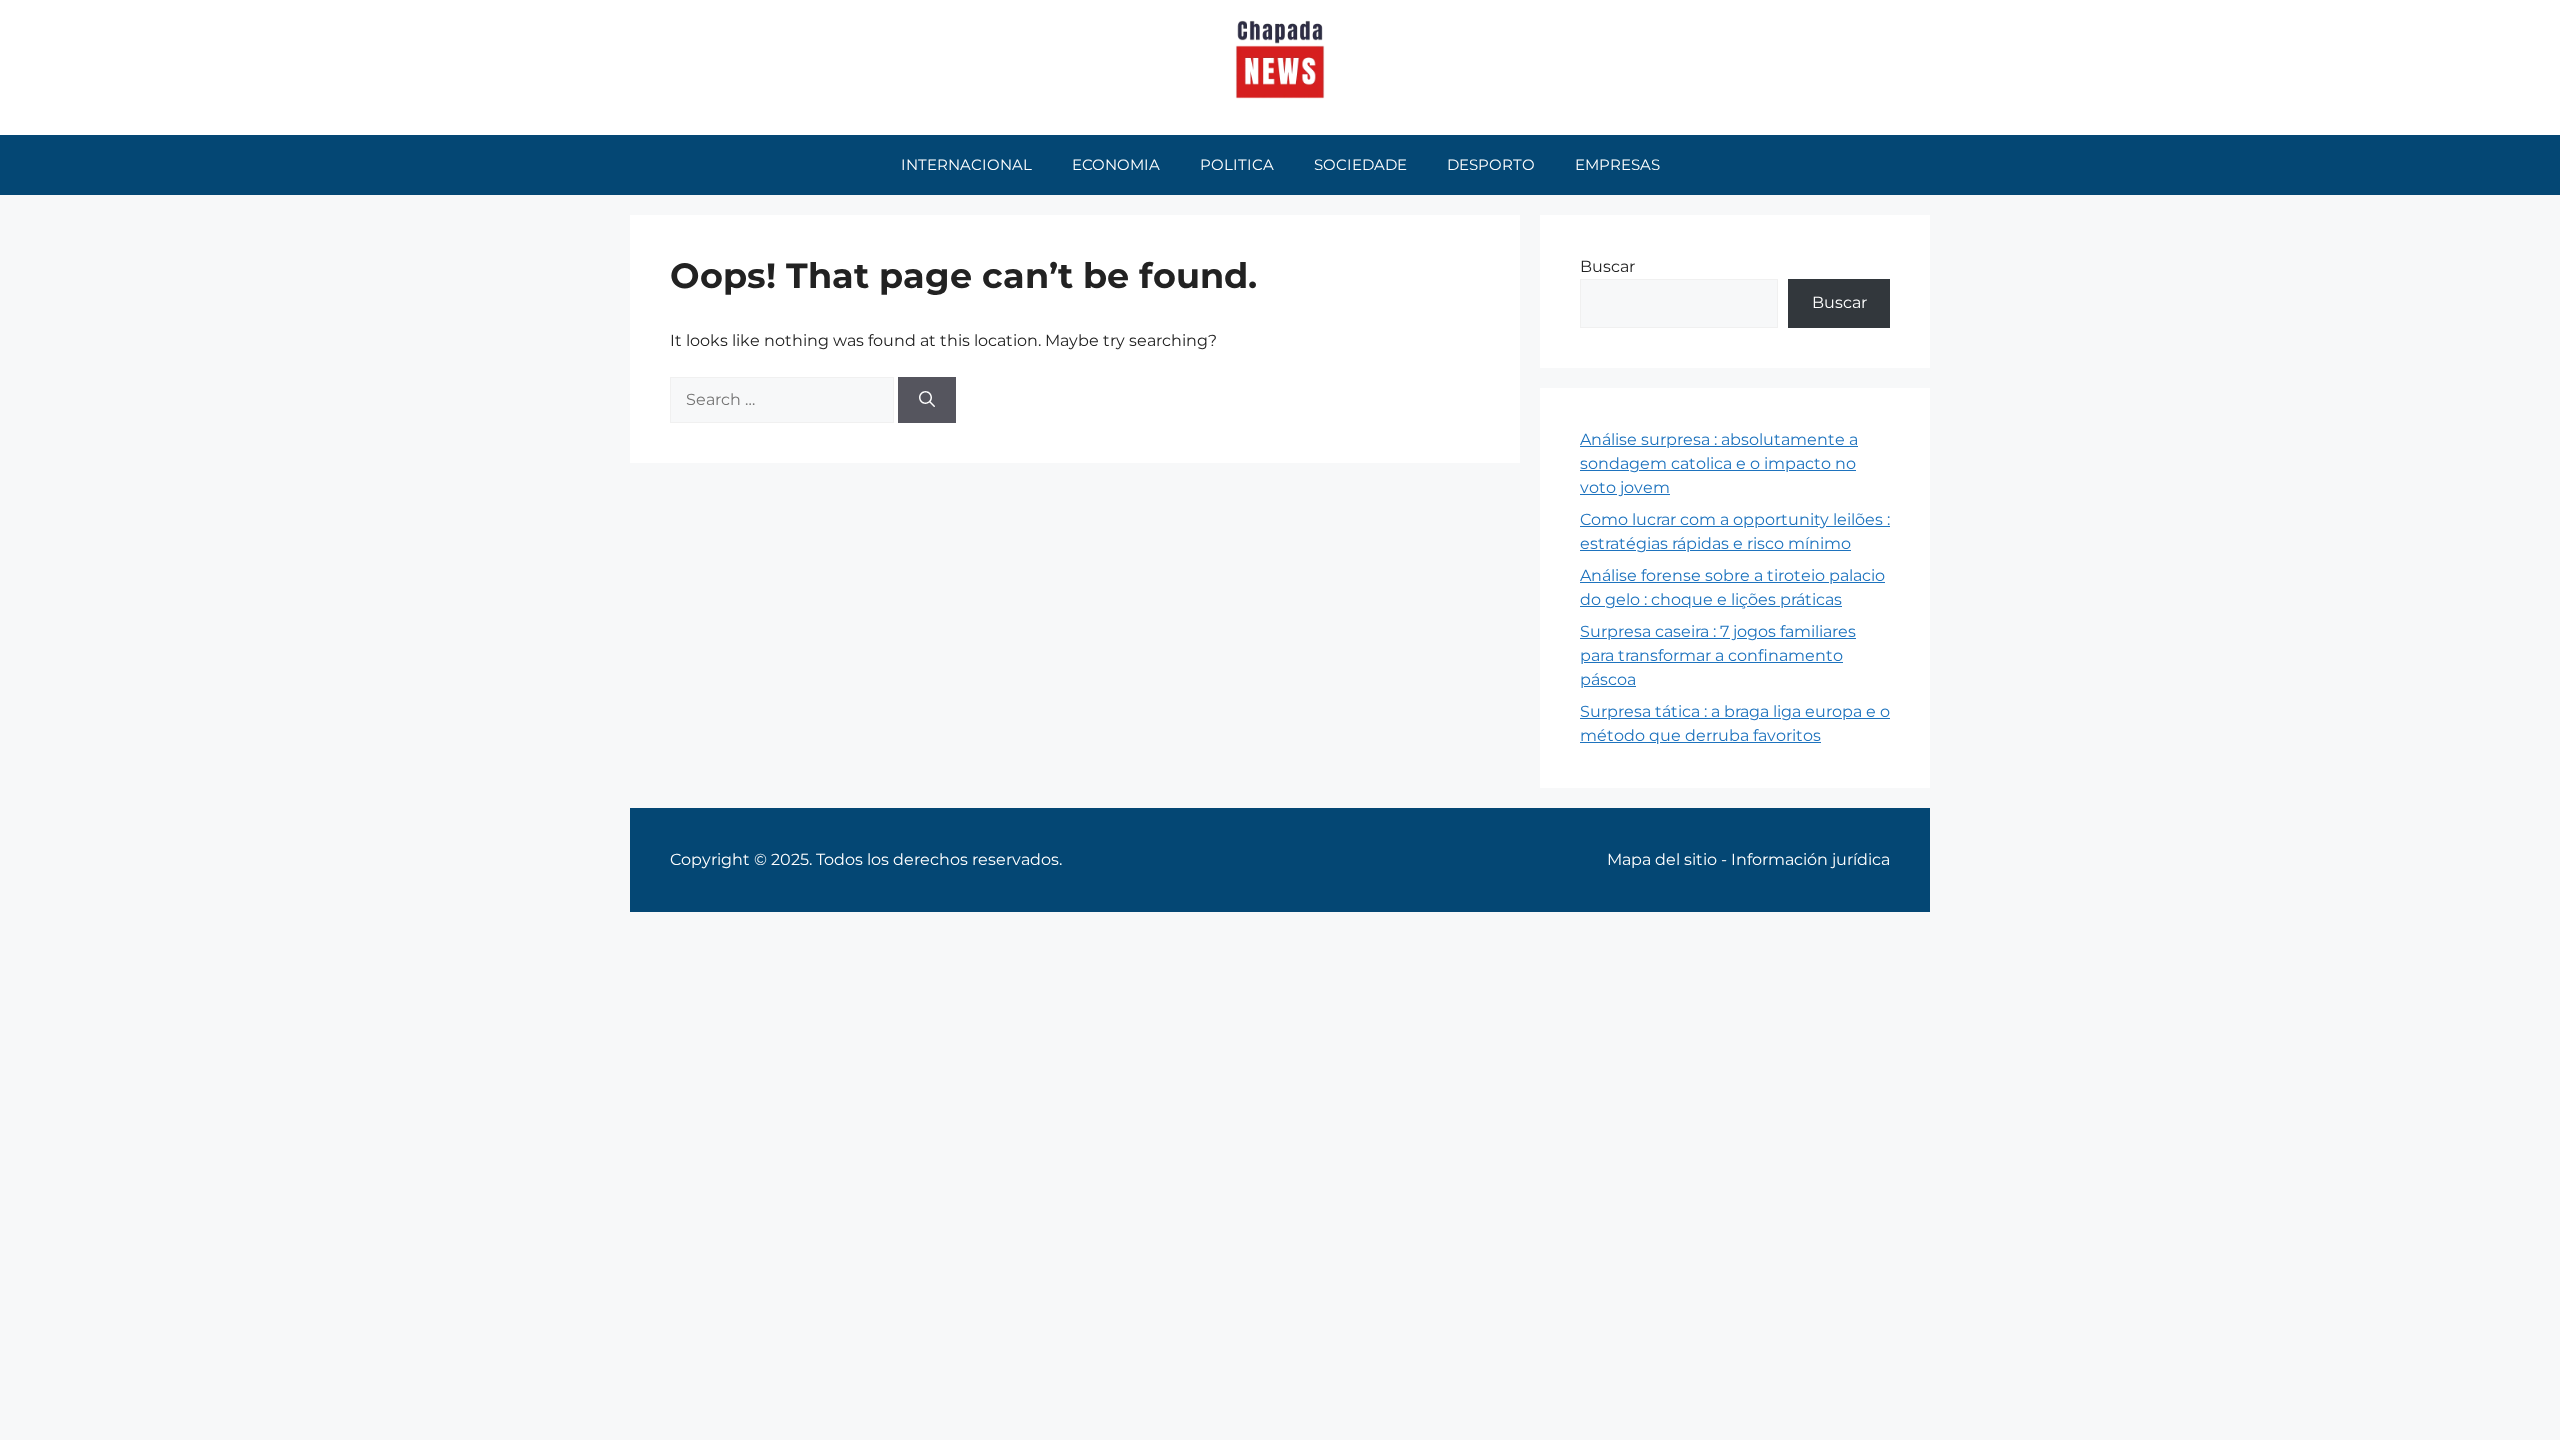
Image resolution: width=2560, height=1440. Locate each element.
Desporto (1491, 164)
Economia (1116, 164)
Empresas (1617, 164)
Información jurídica (1810, 859)
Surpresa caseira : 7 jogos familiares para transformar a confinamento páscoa (1718, 655)
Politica (1237, 164)
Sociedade (1360, 164)
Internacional (966, 164)
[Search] (927, 400)
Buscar (1607, 266)
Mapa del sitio (1662, 859)
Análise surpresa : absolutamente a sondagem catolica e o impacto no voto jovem (1719, 463)
